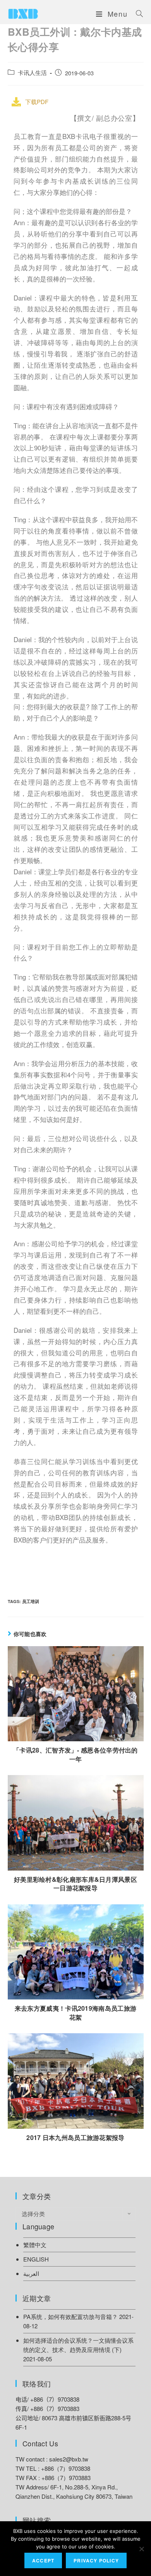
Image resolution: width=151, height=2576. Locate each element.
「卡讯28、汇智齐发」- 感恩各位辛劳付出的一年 (75, 1754)
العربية (31, 2273)
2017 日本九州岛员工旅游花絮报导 (75, 2138)
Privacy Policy (96, 2560)
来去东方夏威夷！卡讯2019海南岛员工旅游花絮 (75, 2013)
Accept (43, 2560)
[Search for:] (137, 14)
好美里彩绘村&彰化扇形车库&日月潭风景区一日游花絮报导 (75, 1884)
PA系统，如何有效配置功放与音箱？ (70, 2316)
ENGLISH (36, 2259)
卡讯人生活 (32, 72)
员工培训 (31, 1601)
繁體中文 (35, 2245)
